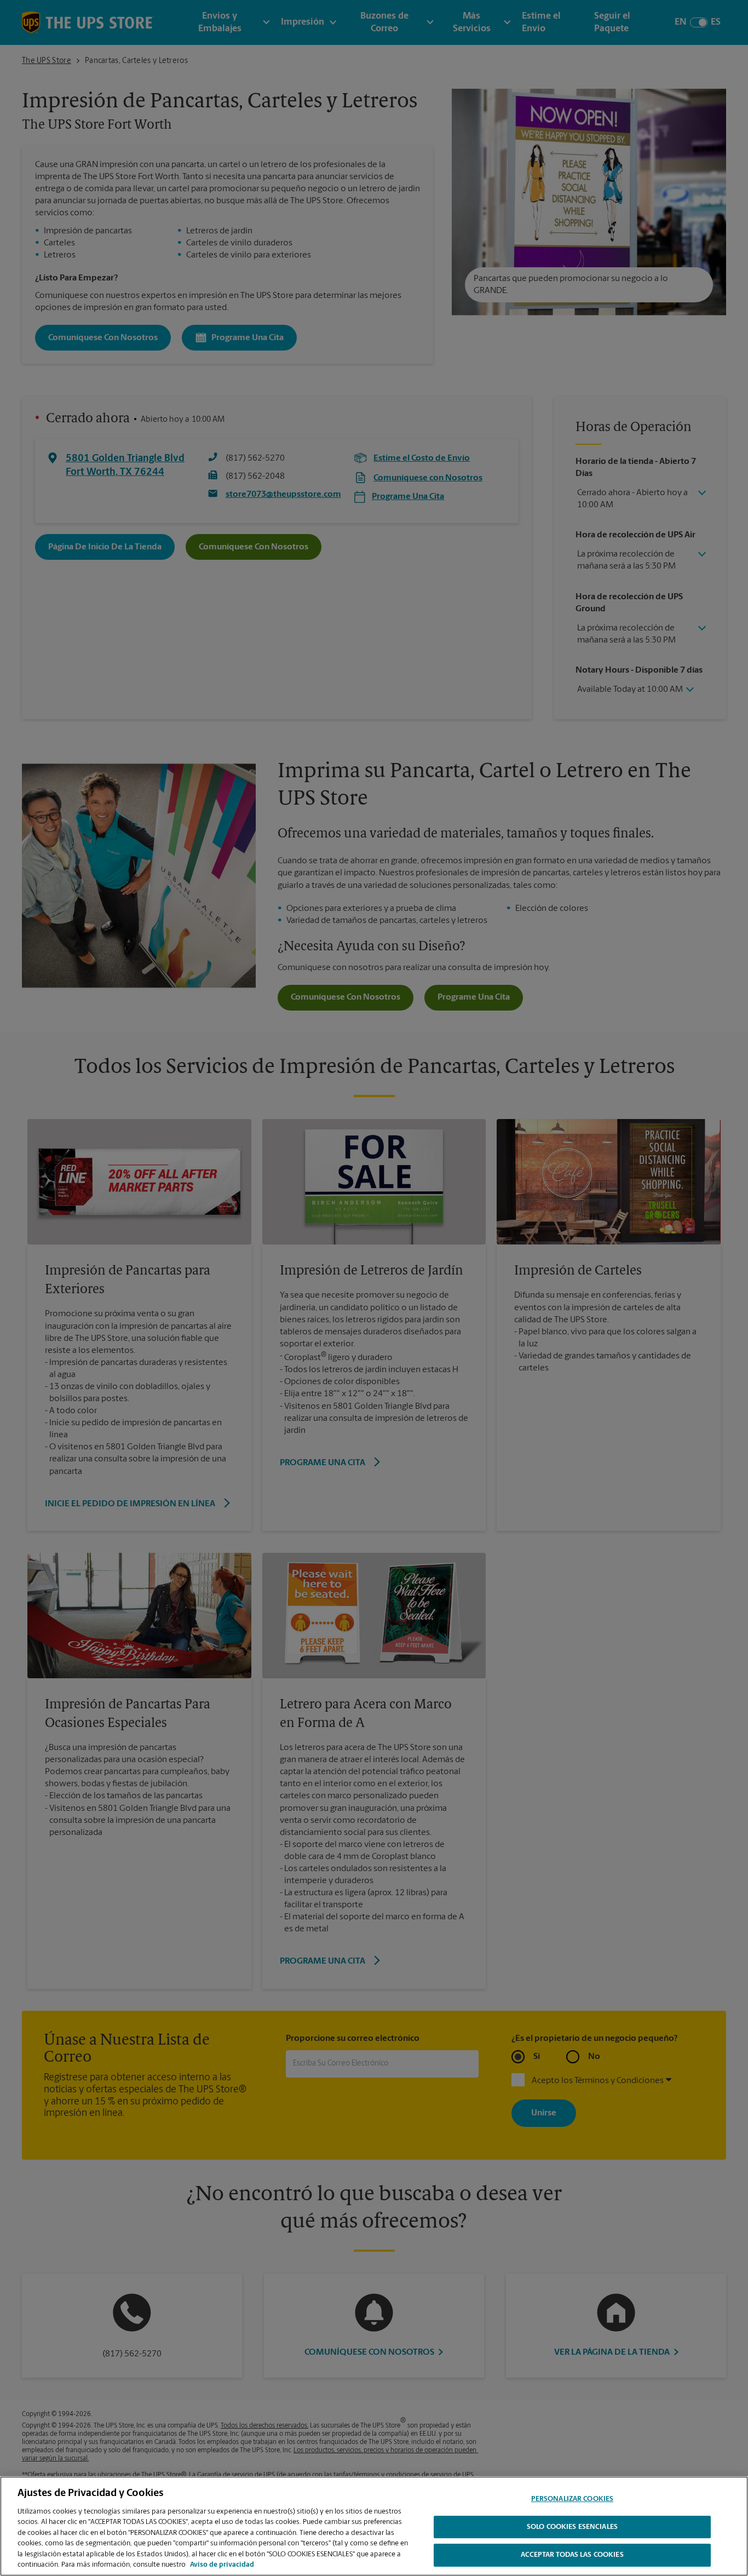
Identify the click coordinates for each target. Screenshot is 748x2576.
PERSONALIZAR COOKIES (572, 2499)
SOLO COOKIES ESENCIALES (572, 2527)
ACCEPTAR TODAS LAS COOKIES (572, 2555)
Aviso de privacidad (222, 2565)
